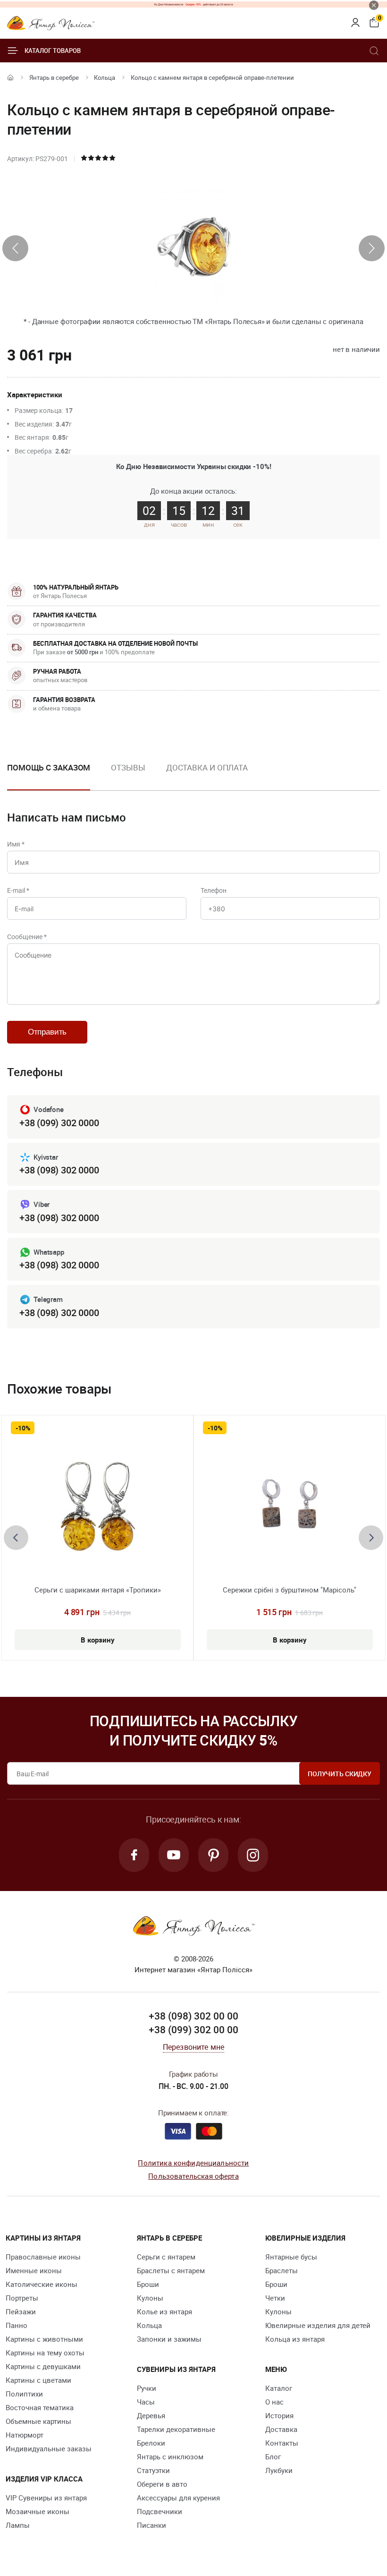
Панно (17, 2325)
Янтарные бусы (291, 2257)
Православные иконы (43, 2257)
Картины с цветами (38, 2380)
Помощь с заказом (49, 767)
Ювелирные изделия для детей (318, 2325)
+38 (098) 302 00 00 (193, 2016)
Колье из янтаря (164, 2311)
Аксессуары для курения (178, 2498)
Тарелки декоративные (176, 2429)
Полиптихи (24, 2394)
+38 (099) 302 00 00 (193, 2029)
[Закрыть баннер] (374, 5)
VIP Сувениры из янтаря (46, 2498)
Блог (273, 2456)
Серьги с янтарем (166, 2257)
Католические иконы (42, 2284)
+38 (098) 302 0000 (59, 1170)
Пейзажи (21, 2311)
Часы (146, 2402)
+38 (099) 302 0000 (59, 1123)
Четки (275, 2298)
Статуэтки (153, 2470)
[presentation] (15, 248)
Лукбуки (279, 2470)
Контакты (282, 2443)
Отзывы (128, 767)
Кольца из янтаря (295, 2339)
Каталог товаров (53, 51)
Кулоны (150, 2298)
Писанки (151, 2525)
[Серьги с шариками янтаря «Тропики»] (97, 1509)
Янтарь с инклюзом (170, 2456)
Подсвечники (160, 2511)
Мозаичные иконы (38, 2511)
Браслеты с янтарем (171, 2270)
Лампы (18, 2525)
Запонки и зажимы (169, 2339)
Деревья (151, 2415)
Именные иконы (34, 2270)
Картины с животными (44, 2339)
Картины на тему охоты (45, 2353)
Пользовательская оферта (193, 2176)
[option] (128, 775)
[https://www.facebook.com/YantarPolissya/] (134, 1855)
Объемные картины (38, 2421)
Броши (148, 2284)
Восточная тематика (40, 2407)
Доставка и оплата (207, 767)
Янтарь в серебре (54, 77)
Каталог (279, 2388)
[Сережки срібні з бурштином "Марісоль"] (290, 1509)
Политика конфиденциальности (193, 2163)
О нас (274, 2402)
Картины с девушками (43, 2366)
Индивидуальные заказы (49, 2448)
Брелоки (151, 2443)
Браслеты (282, 2270)
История (279, 2415)
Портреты (22, 2298)
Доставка (281, 2429)
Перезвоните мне (193, 2047)
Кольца (105, 77)
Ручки (147, 2388)
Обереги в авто (162, 2484)
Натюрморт (25, 2435)
